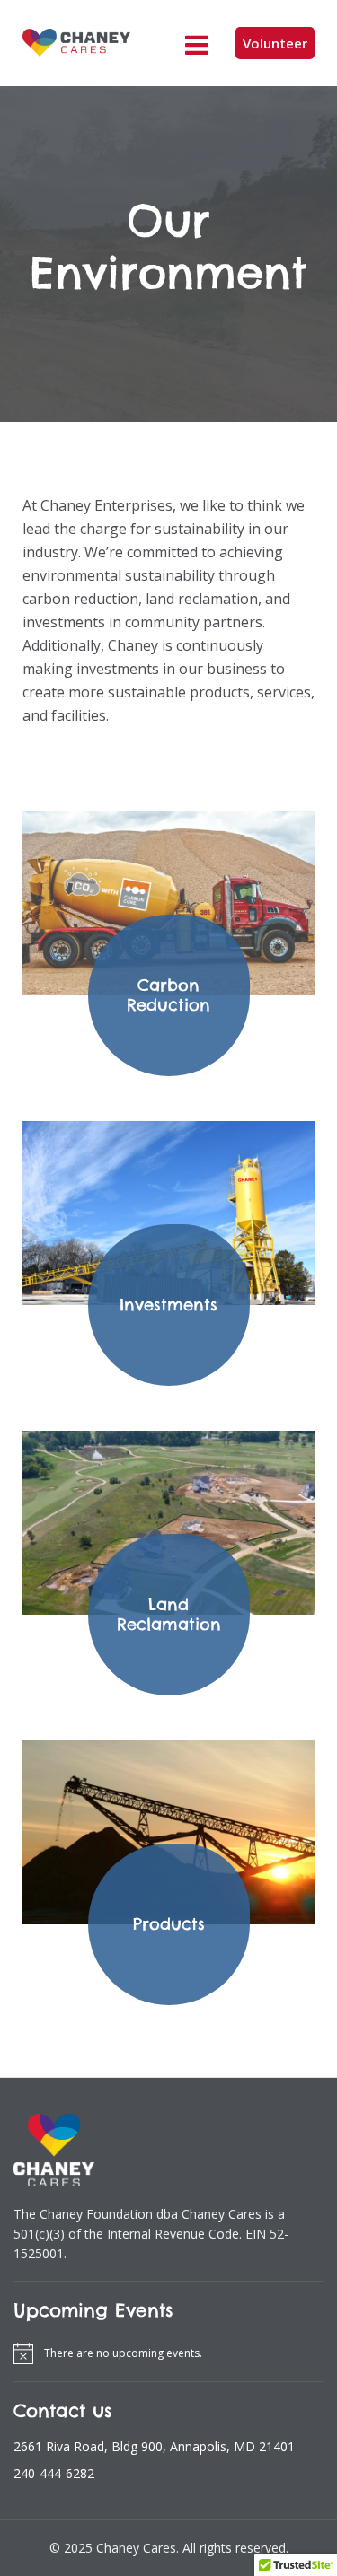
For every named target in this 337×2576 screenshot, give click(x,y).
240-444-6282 (54, 2473)
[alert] (168, 2353)
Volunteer (275, 43)
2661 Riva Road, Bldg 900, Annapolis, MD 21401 (154, 2446)
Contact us (63, 2411)
